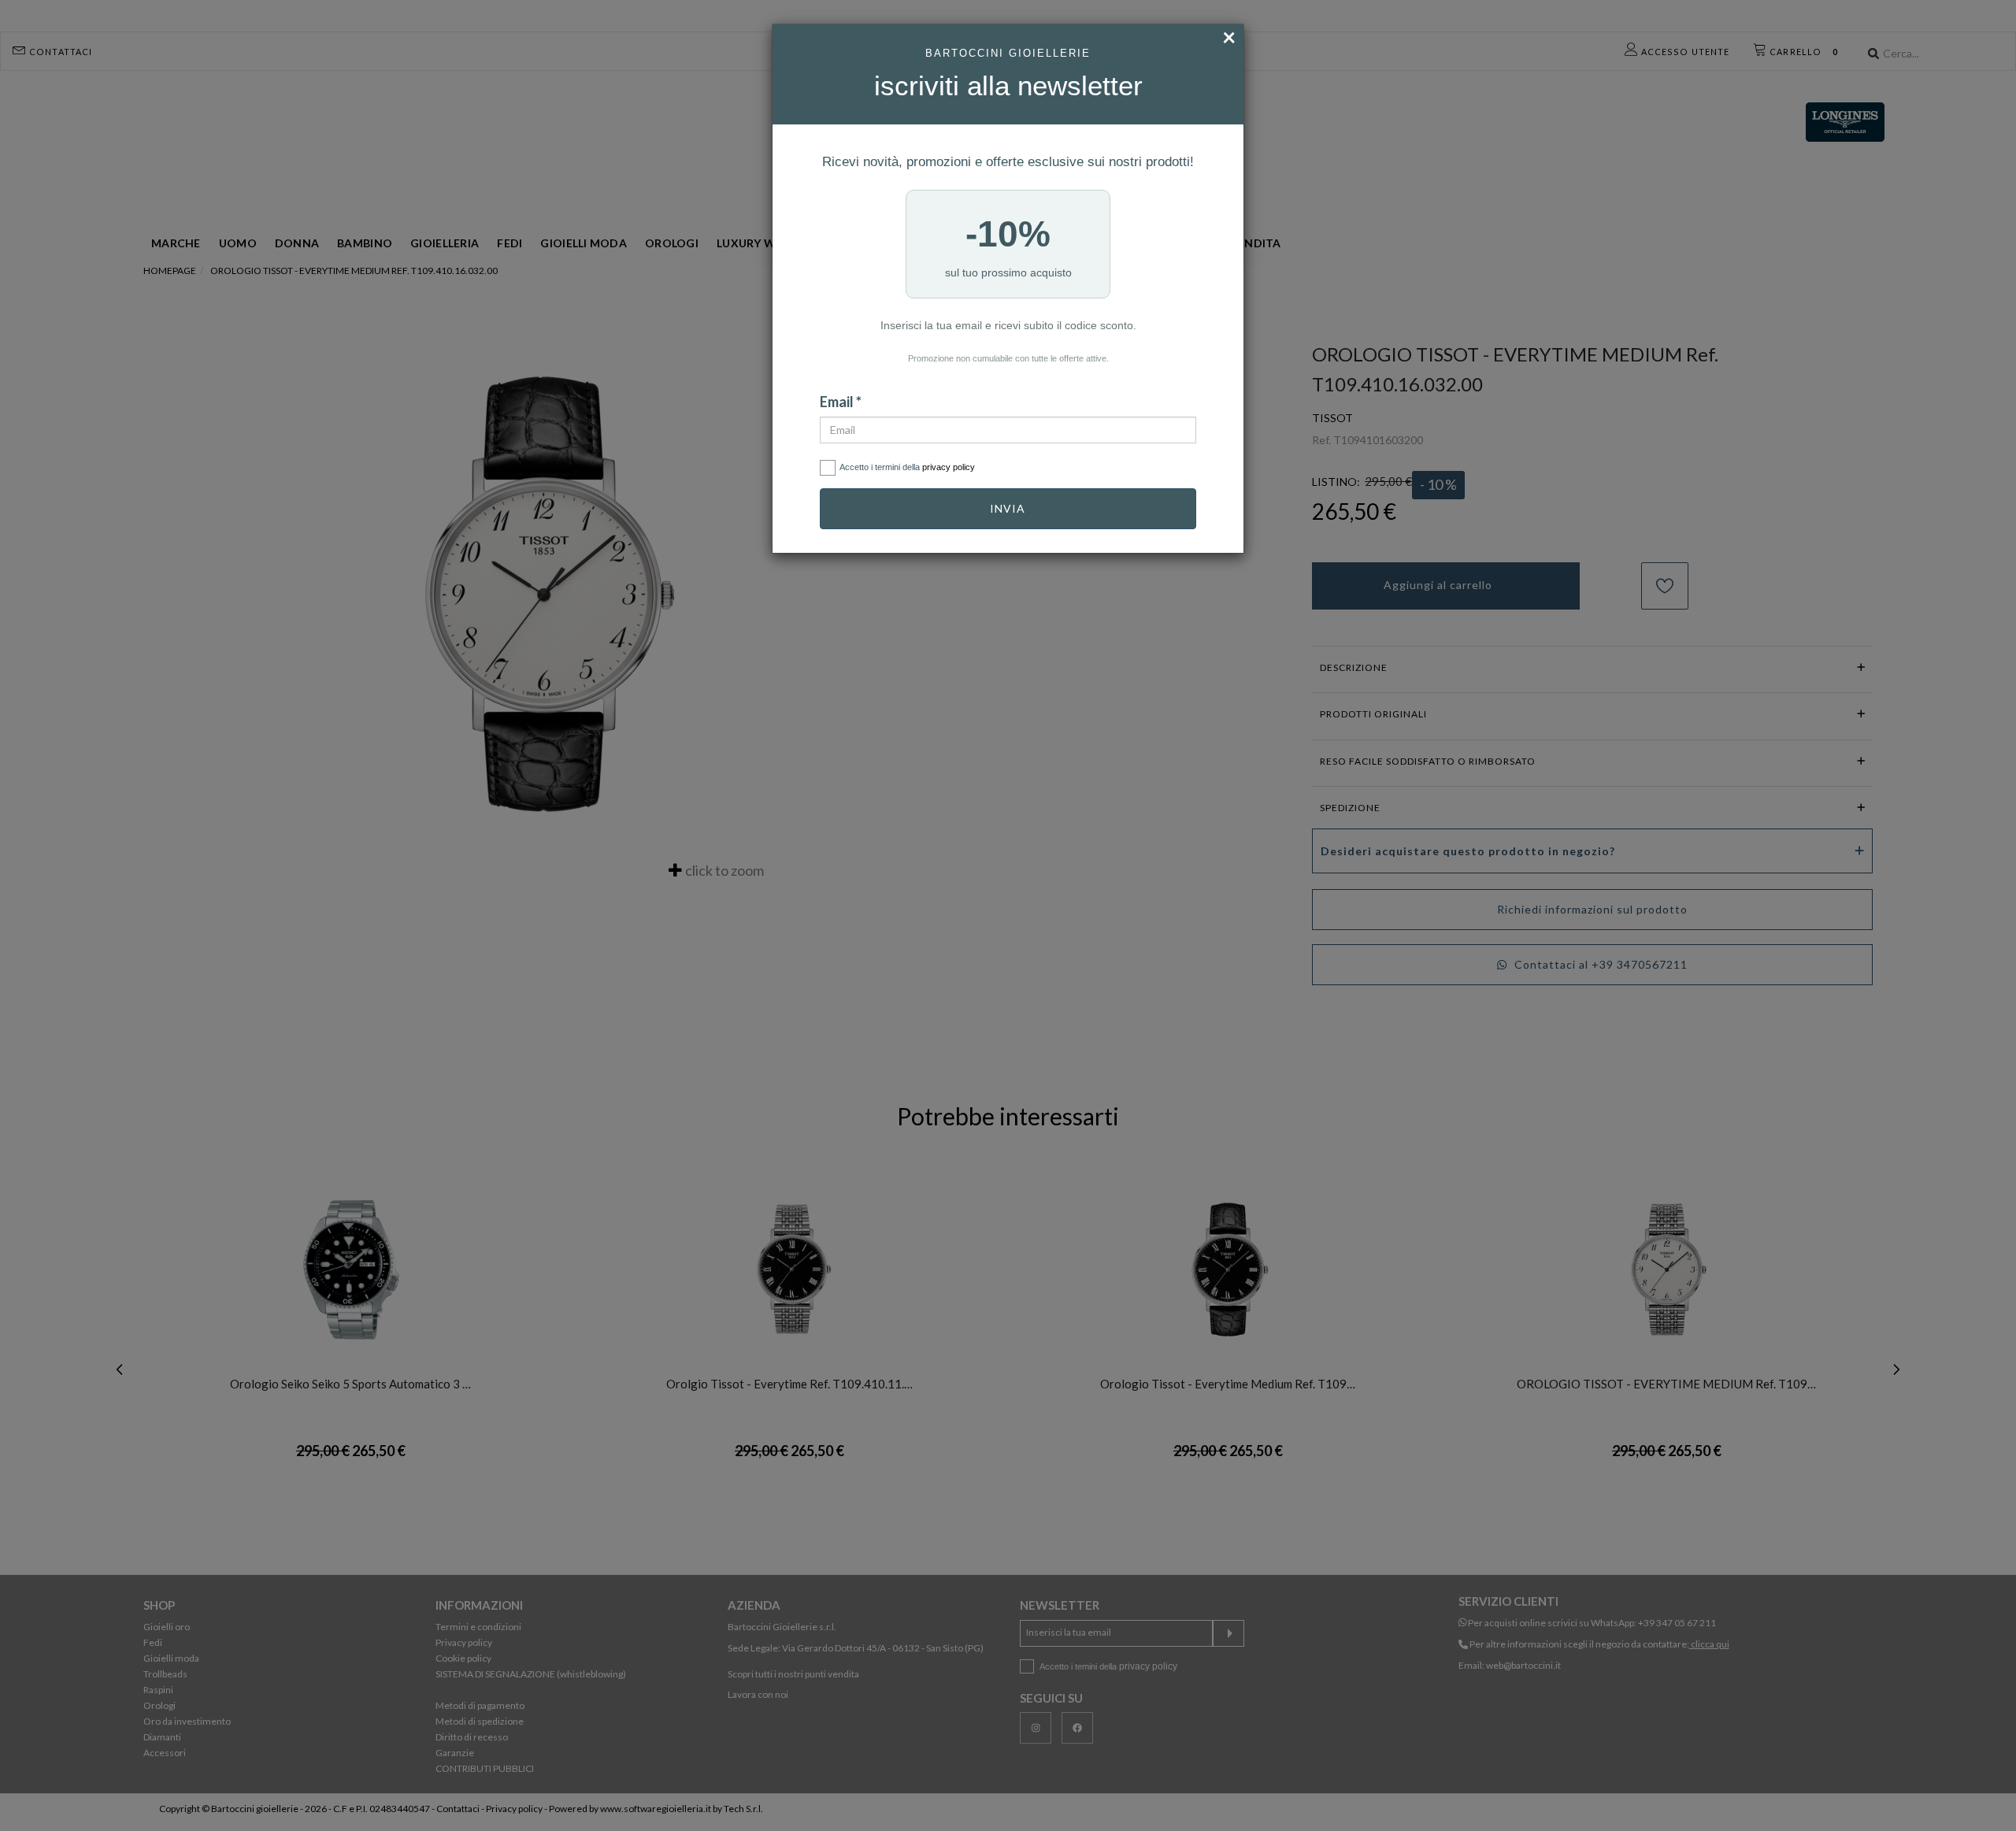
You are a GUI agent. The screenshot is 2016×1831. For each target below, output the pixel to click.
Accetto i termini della (907, 467)
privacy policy (949, 467)
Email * (841, 402)
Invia (1008, 508)
